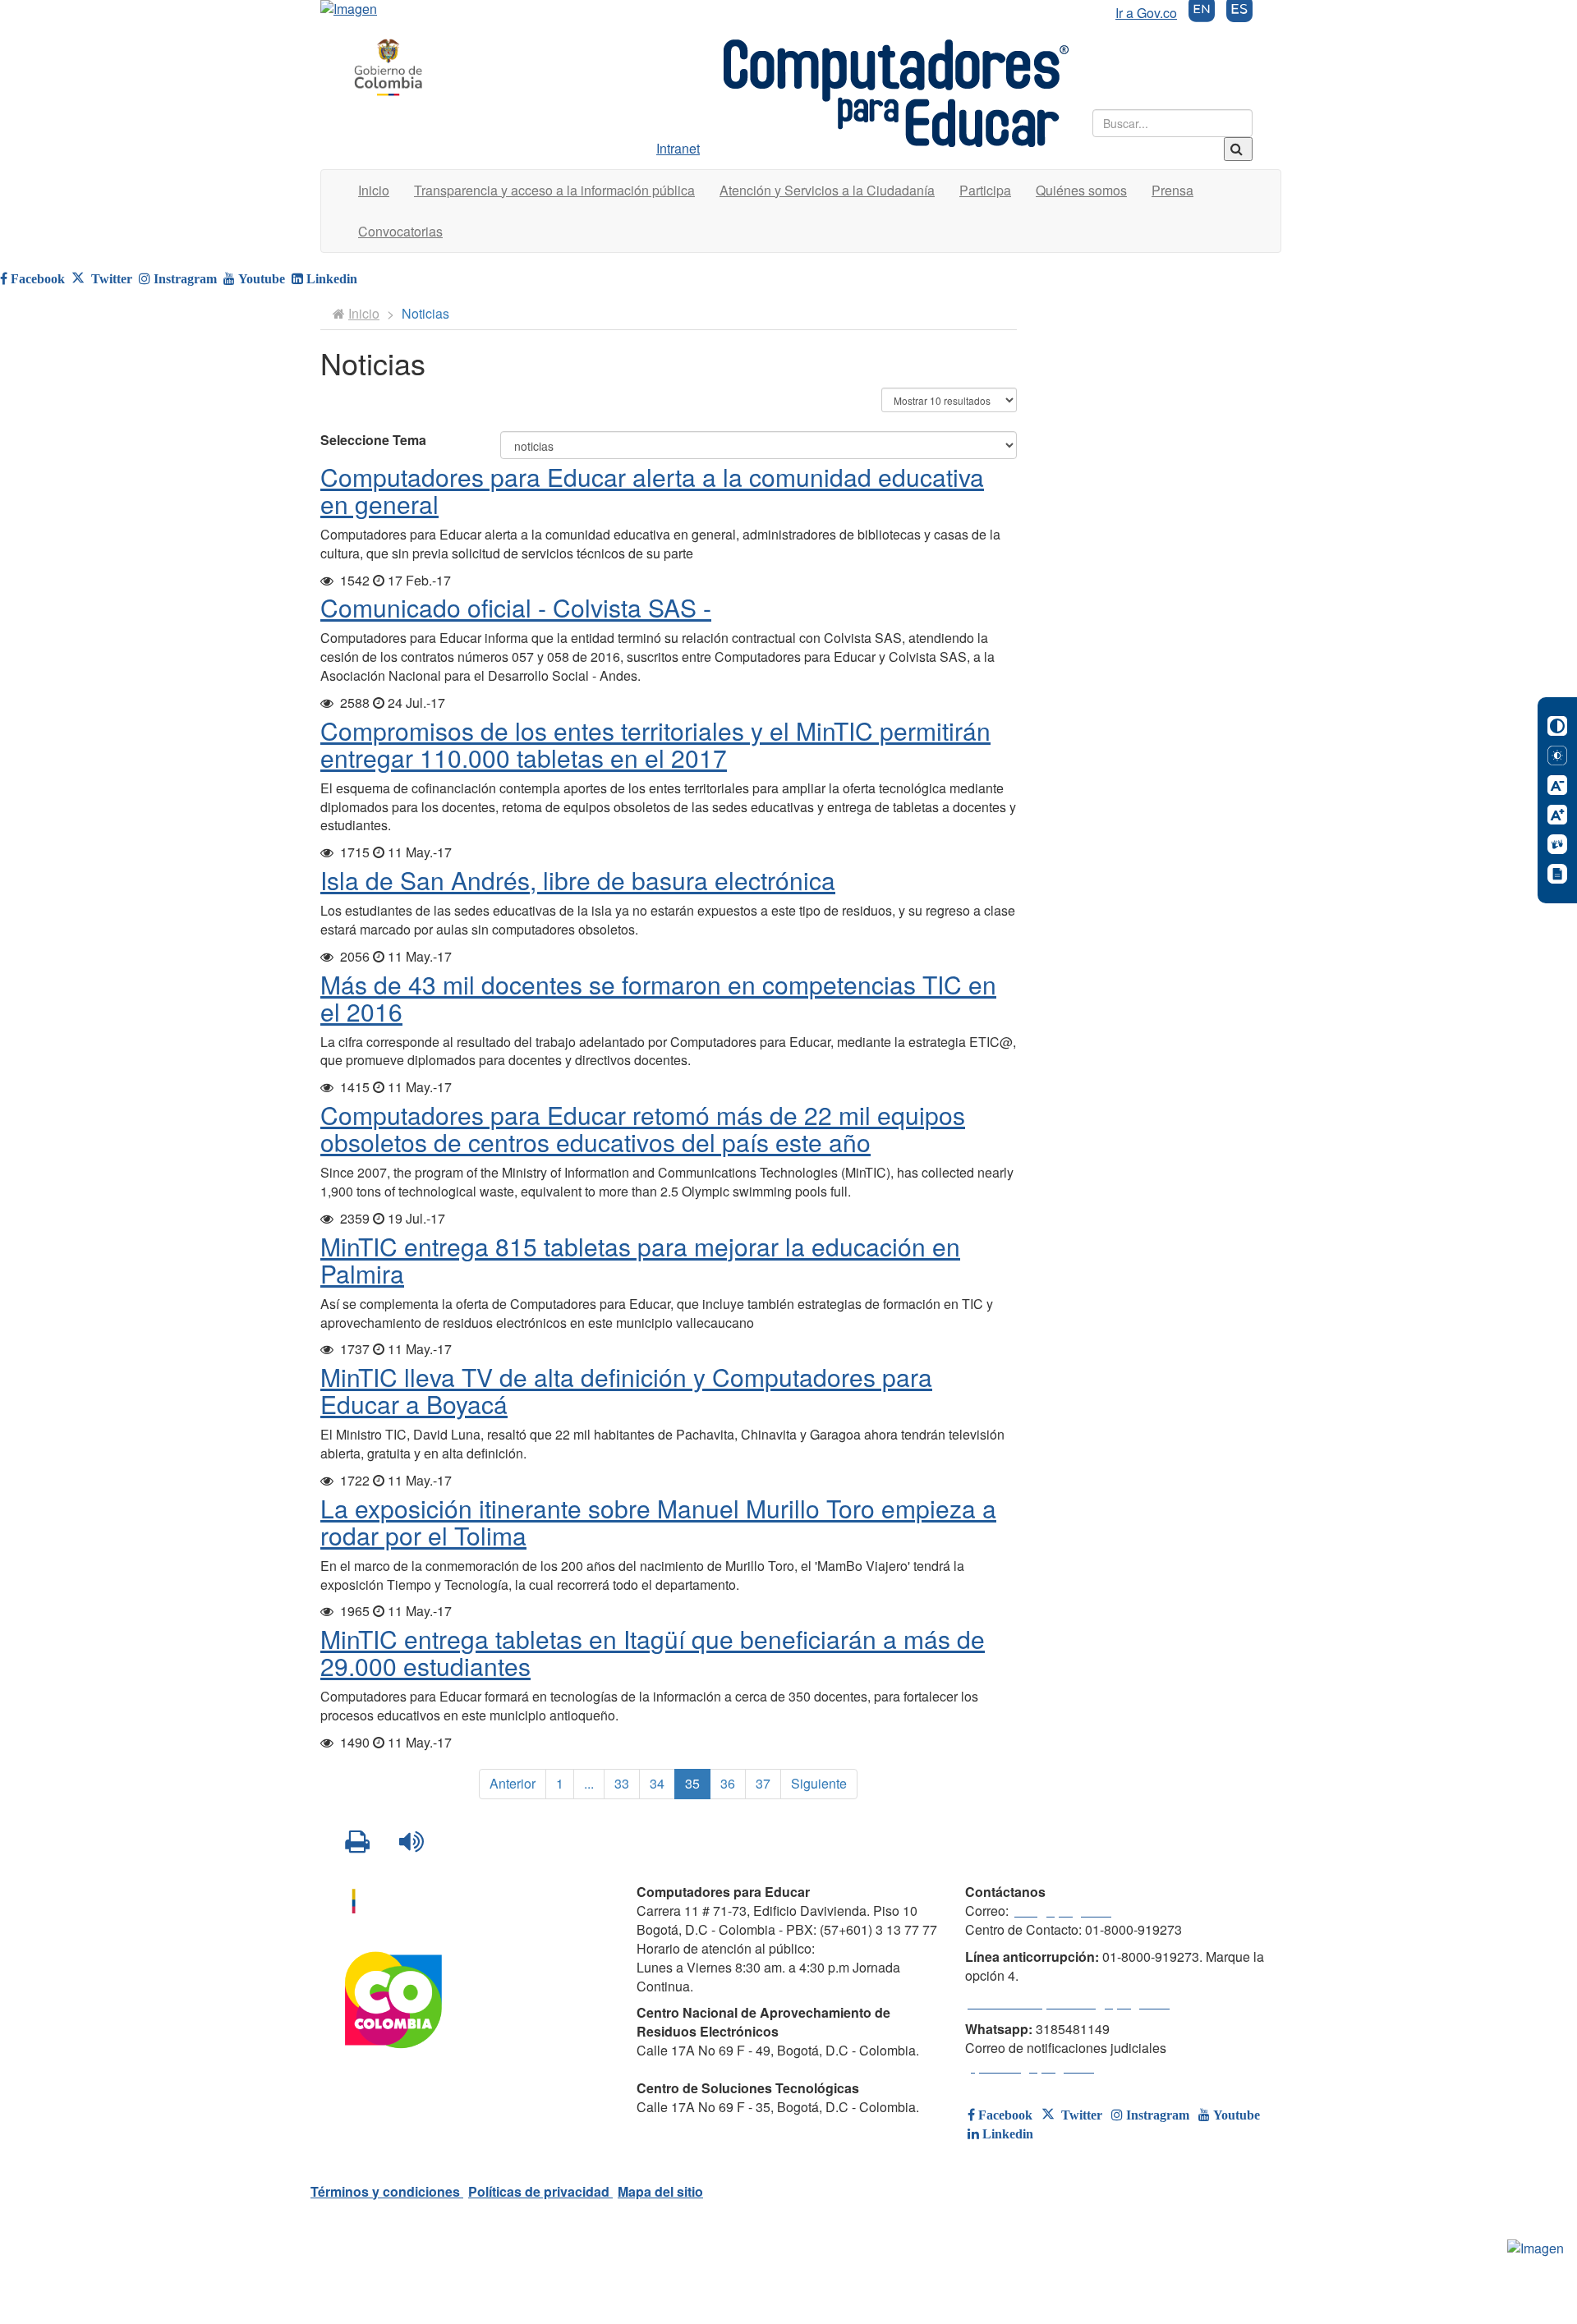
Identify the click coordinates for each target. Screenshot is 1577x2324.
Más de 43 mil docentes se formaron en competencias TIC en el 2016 (658, 998)
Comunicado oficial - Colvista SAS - (516, 607)
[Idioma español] (1239, 13)
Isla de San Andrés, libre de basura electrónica (578, 880)
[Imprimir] (359, 1842)
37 (763, 1783)
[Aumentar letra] (1557, 815)
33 (622, 1783)
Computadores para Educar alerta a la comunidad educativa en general (652, 490)
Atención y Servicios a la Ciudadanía (827, 190)
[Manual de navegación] (1557, 874)
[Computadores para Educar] (388, 68)
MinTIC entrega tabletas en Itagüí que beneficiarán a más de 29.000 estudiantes (653, 1652)
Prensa (1172, 190)
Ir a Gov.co (1146, 13)
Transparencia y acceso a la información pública (554, 190)
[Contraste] (1557, 726)
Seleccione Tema (373, 440)
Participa (985, 190)
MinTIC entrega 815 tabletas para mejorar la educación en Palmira (640, 1260)
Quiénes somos (1081, 190)
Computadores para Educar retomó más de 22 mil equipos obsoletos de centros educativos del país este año (643, 1128)
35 (692, 1783)
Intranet (678, 148)
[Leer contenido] (413, 1842)
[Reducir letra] (1557, 785)
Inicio (374, 190)
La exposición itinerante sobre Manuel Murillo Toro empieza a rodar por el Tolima (658, 1522)
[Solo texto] (1557, 756)
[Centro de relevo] (1557, 844)
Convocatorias (400, 231)
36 (728, 1783)
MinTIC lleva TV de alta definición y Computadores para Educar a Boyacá (626, 1390)
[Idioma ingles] (1202, 13)
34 (657, 1783)
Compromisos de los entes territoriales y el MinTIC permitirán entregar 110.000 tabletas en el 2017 (655, 744)
